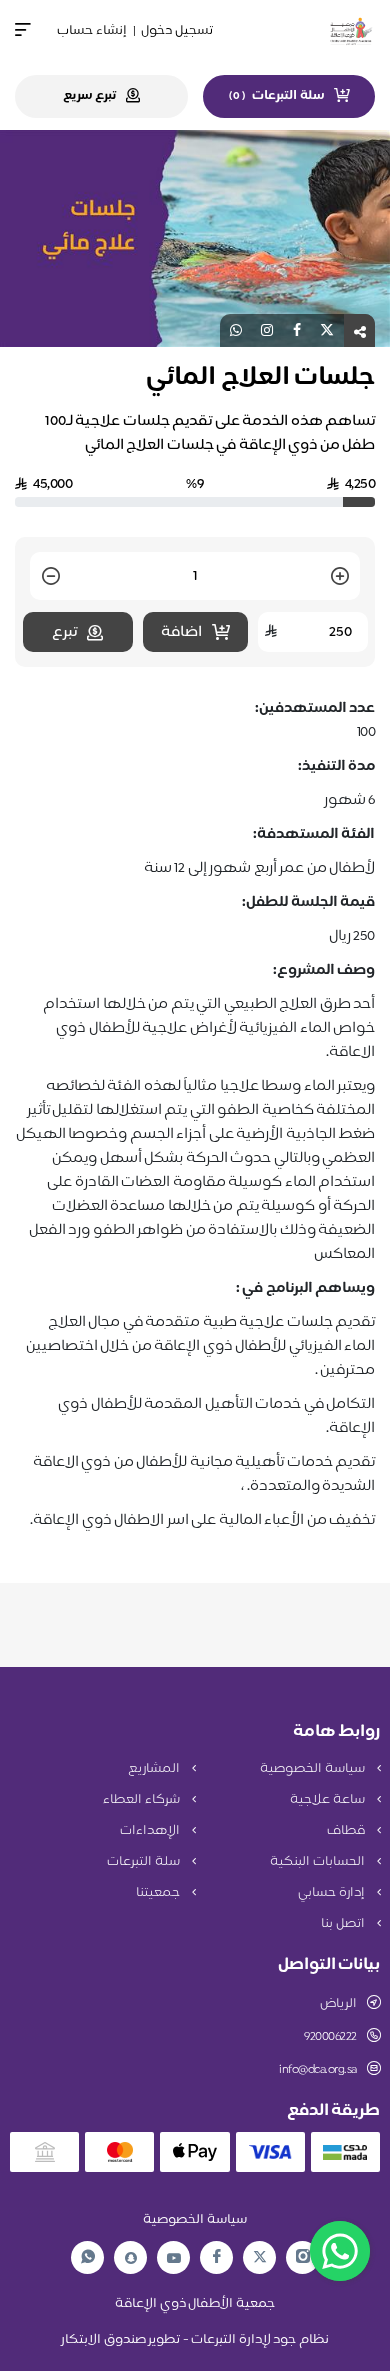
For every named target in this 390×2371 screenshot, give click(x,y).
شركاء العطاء (142, 1800)
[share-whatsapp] (236, 330)
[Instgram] (303, 2257)
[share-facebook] (297, 330)
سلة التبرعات (144, 1862)
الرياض (338, 2004)
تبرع (64, 632)
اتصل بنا (344, 1924)
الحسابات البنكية (318, 1862)
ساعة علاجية (328, 1800)
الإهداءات (151, 1831)
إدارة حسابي (332, 1893)
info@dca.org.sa (318, 2070)
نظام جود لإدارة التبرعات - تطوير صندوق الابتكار (195, 2340)
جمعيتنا (159, 1893)
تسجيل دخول (177, 31)
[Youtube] (174, 2258)
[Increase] (340, 577)
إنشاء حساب (92, 31)
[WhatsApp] (88, 2257)
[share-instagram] (267, 330)
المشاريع (155, 1769)
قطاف (347, 1831)
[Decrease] (51, 577)
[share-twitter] (327, 330)
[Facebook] (217, 2257)
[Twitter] (260, 2257)
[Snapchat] (131, 2258)
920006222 (330, 2037)
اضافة (181, 632)
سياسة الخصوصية (313, 1769)
